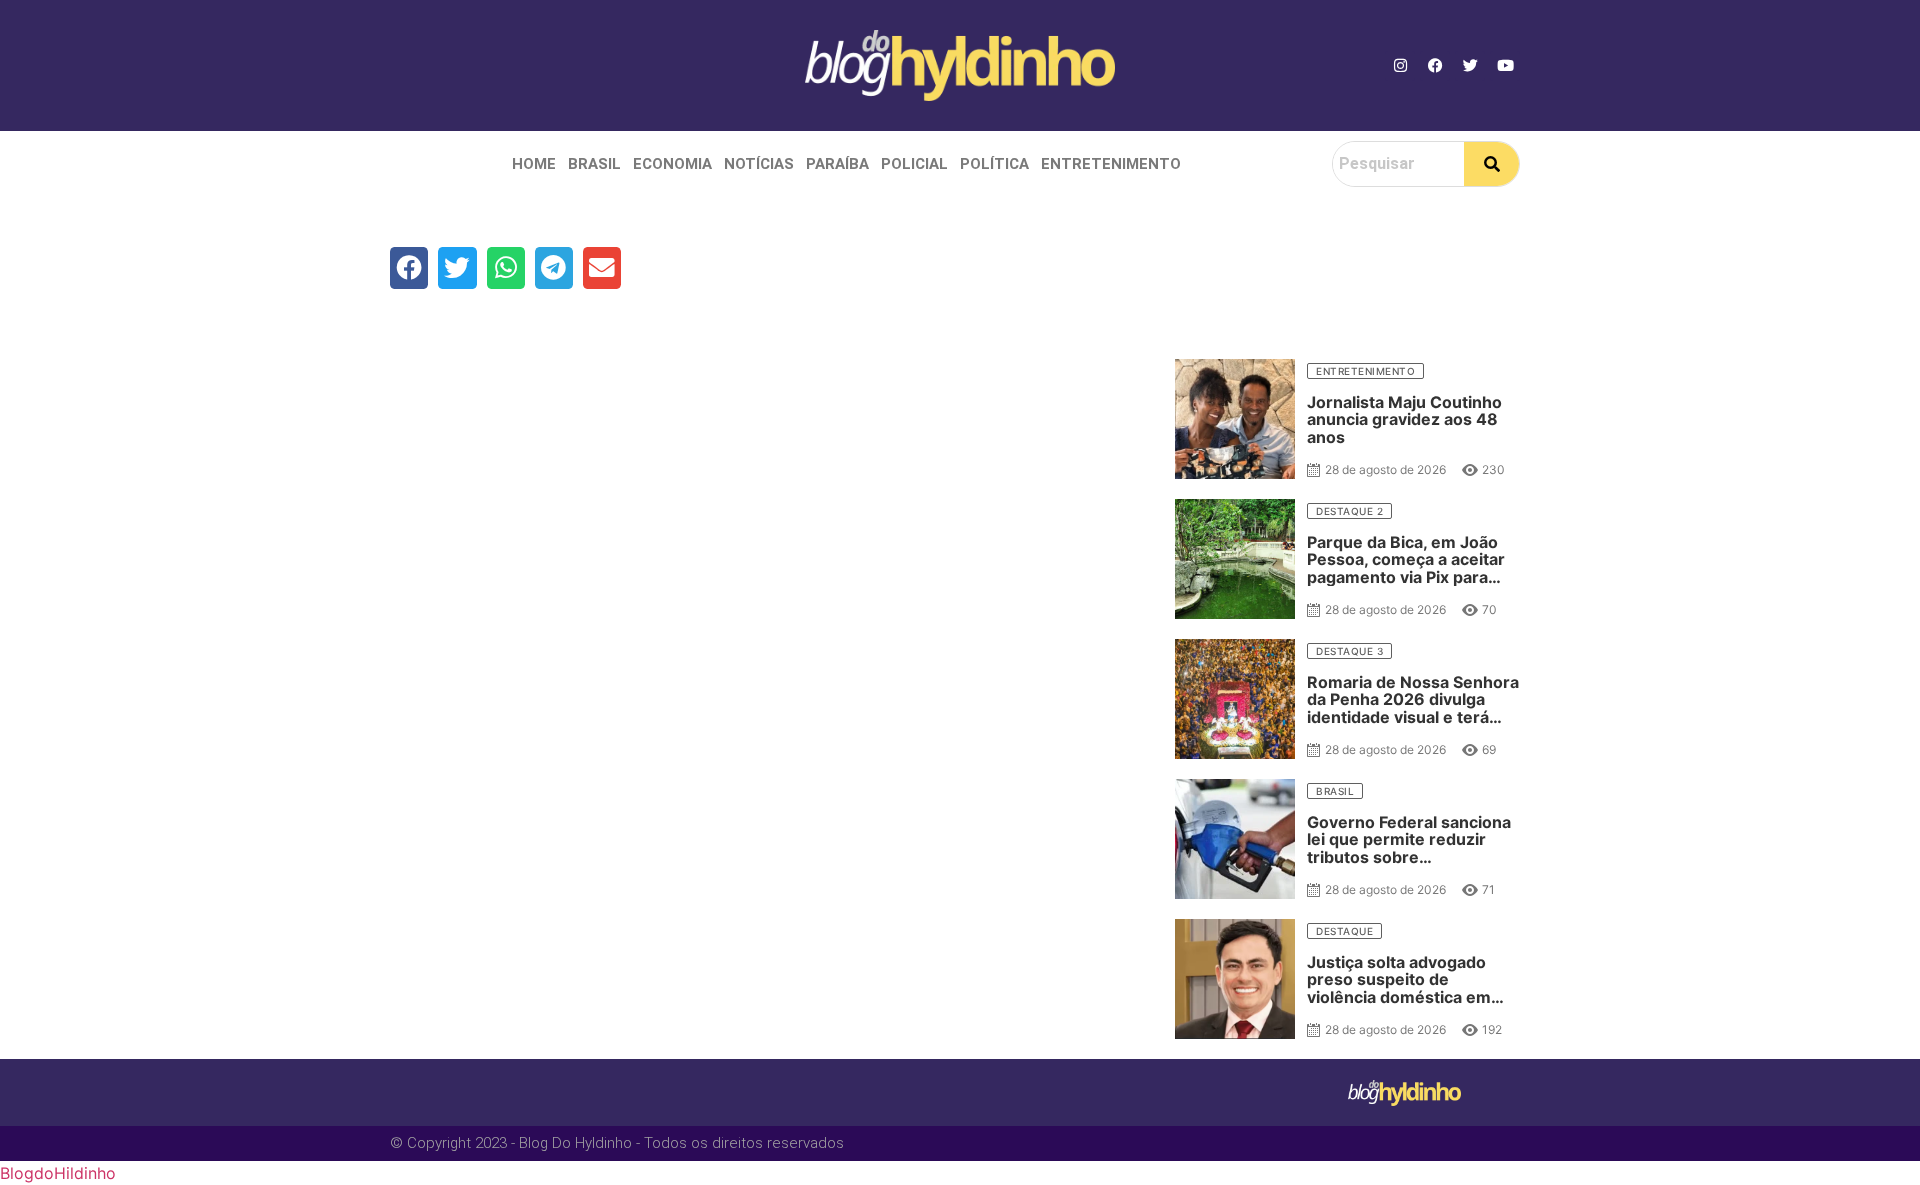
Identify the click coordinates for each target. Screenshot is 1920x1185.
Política (994, 164)
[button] (409, 268)
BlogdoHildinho (58, 1173)
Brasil (594, 164)
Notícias (759, 164)
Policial (914, 164)
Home (534, 164)
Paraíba (837, 164)
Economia (672, 164)
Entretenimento (1111, 164)
